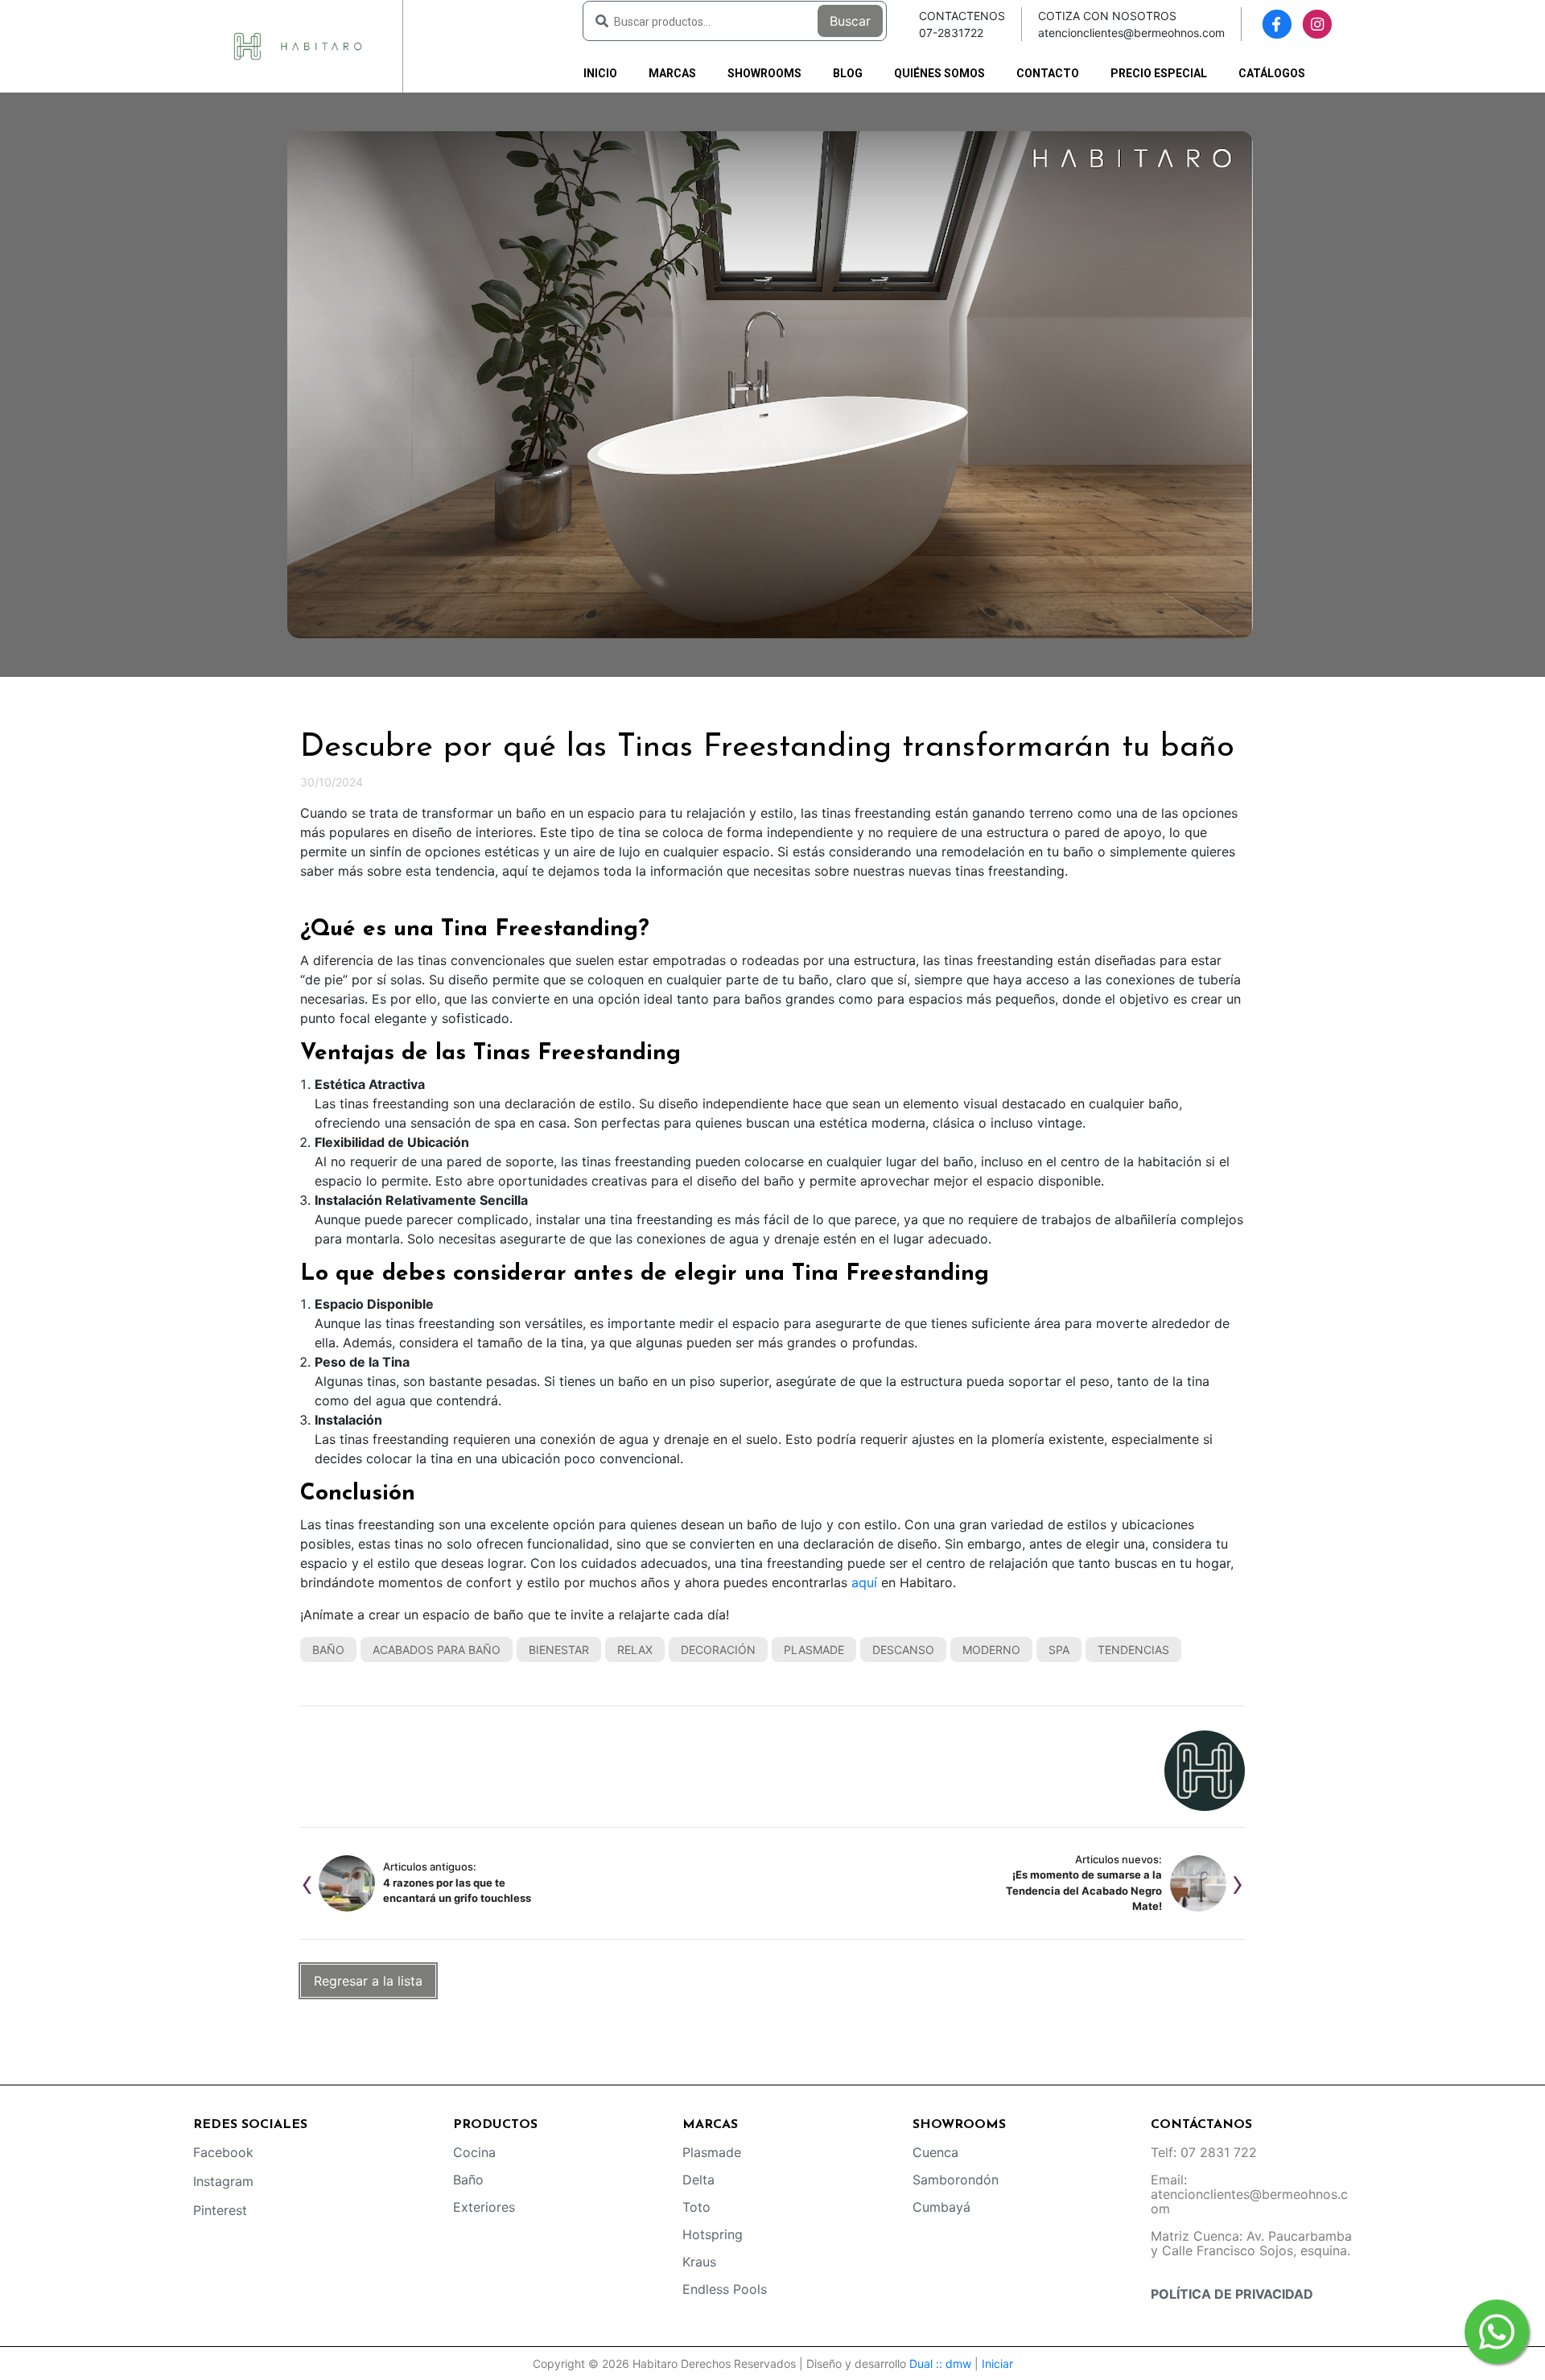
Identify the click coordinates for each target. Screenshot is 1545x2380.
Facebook (223, 2152)
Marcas (672, 73)
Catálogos (1272, 73)
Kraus (699, 2262)
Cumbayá (941, 2207)
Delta (698, 2180)
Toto (696, 2207)
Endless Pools (725, 2289)
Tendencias (1133, 1650)
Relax (635, 1650)
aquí (864, 1582)
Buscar (850, 21)
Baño (328, 1650)
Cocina (474, 2152)
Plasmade (814, 1650)
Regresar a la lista (368, 1981)
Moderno (991, 1650)
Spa (1059, 1650)
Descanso (903, 1650)
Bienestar (559, 1650)
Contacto (1048, 73)
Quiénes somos (939, 73)
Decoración (718, 1650)
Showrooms (764, 73)
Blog (848, 73)
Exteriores (484, 2207)
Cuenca (935, 2152)
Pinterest (220, 2210)
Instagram (223, 2181)
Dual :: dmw (940, 2364)
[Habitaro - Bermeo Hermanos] (298, 45)
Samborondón (956, 2180)
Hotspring (713, 2234)
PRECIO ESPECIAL (1159, 73)
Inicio (600, 73)
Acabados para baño (437, 1650)
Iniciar (997, 2364)
